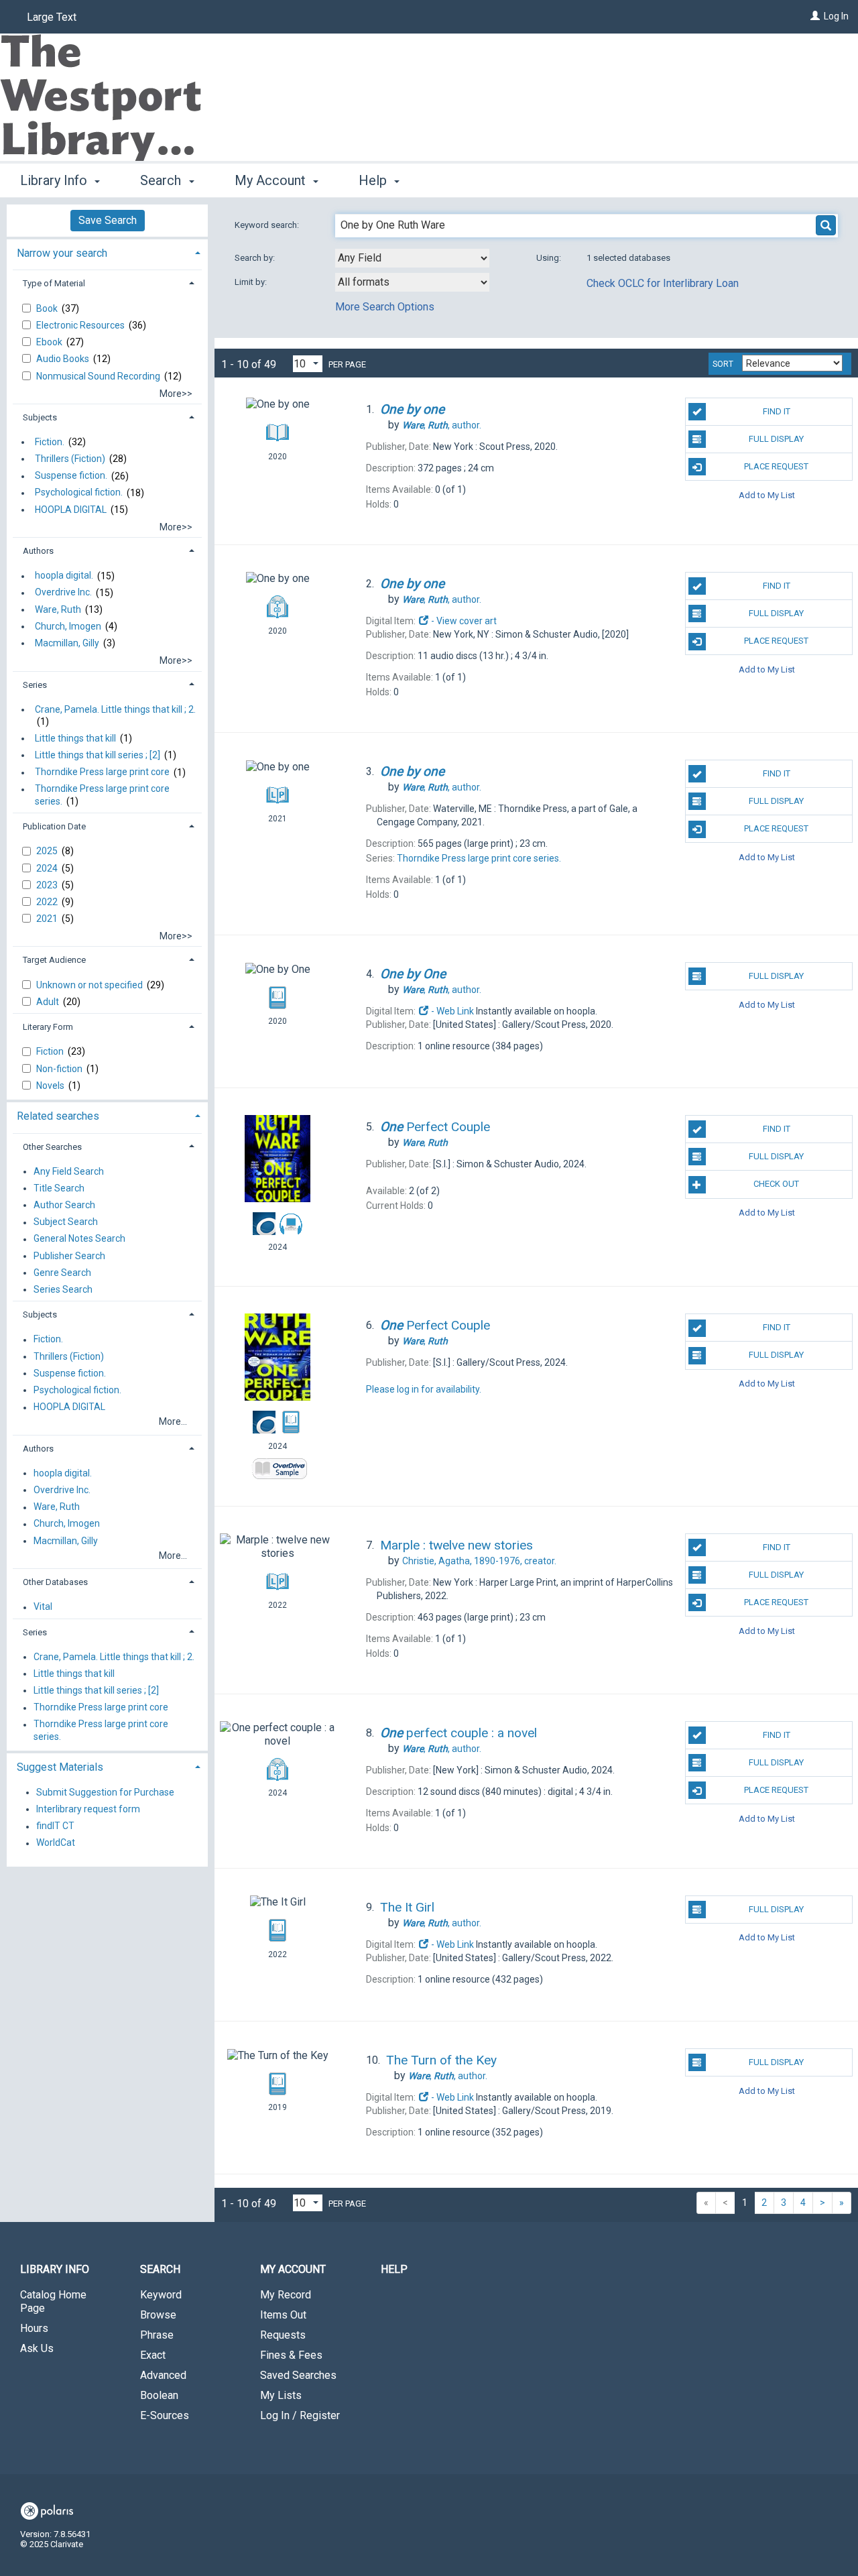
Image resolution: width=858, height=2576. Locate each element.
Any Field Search (69, 1171)
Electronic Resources (81, 325)
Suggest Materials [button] (60, 1767)
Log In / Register (300, 2415)
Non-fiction (60, 1069)
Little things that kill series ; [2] (98, 755)
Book (48, 308)
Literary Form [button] (48, 1027)
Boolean (159, 2395)
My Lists (281, 2395)
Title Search (59, 1188)
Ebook (50, 342)
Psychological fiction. (79, 493)
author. (442, 425)
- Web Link (451, 1011)
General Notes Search (79, 1239)
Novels (51, 1086)
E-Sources (165, 2415)
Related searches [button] (58, 1116)
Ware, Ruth (58, 609)
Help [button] (374, 180)
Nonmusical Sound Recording (99, 376)
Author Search (64, 1205)
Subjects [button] (40, 417)
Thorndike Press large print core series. (102, 795)
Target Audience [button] (54, 960)
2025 (48, 851)
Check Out (776, 1184)
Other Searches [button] (52, 1147)
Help (394, 2269)
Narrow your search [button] (62, 253)
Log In (836, 16)
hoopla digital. (64, 576)
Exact (153, 2355)
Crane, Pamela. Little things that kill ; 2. (115, 709)
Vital (43, 1607)
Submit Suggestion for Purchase (105, 1792)
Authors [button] (38, 551)
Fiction (51, 1051)
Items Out (283, 2315)
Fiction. (50, 442)
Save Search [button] (108, 220)
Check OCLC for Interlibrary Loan (663, 283)
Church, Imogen (68, 626)
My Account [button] (272, 180)
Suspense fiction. (71, 476)
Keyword (161, 2295)
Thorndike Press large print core (102, 772)
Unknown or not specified (90, 985)
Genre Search (62, 1273)
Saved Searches (298, 2375)
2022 (48, 902)
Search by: (256, 258)
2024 (48, 868)
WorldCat (56, 1843)
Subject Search (66, 1222)
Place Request (776, 466)
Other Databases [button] (55, 1582)
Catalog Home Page (53, 2301)
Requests (283, 2335)
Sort (723, 364)
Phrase (157, 2335)
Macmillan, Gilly (67, 643)
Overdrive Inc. (63, 593)
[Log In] (815, 16)
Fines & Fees (291, 2355)
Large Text (52, 17)
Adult (49, 1002)
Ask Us (37, 2348)
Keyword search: (268, 225)
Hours (34, 2328)
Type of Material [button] (54, 283)
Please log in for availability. (424, 1389)
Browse (158, 2315)
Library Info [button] (55, 180)
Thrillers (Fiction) (70, 459)
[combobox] (412, 258)
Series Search (63, 1289)
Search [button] (162, 180)
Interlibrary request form (88, 1809)
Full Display (776, 439)
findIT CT (55, 1826)
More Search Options (385, 307)
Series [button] (35, 685)
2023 (48, 885)
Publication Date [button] (54, 826)
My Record (286, 2295)
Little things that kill (75, 738)
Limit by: (252, 282)
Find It (777, 411)
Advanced (163, 2375)
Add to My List (767, 494)
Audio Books (64, 359)
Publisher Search (69, 1256)
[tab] (107, 252)
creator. (479, 1561)
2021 (48, 919)
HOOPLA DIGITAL (71, 510)
